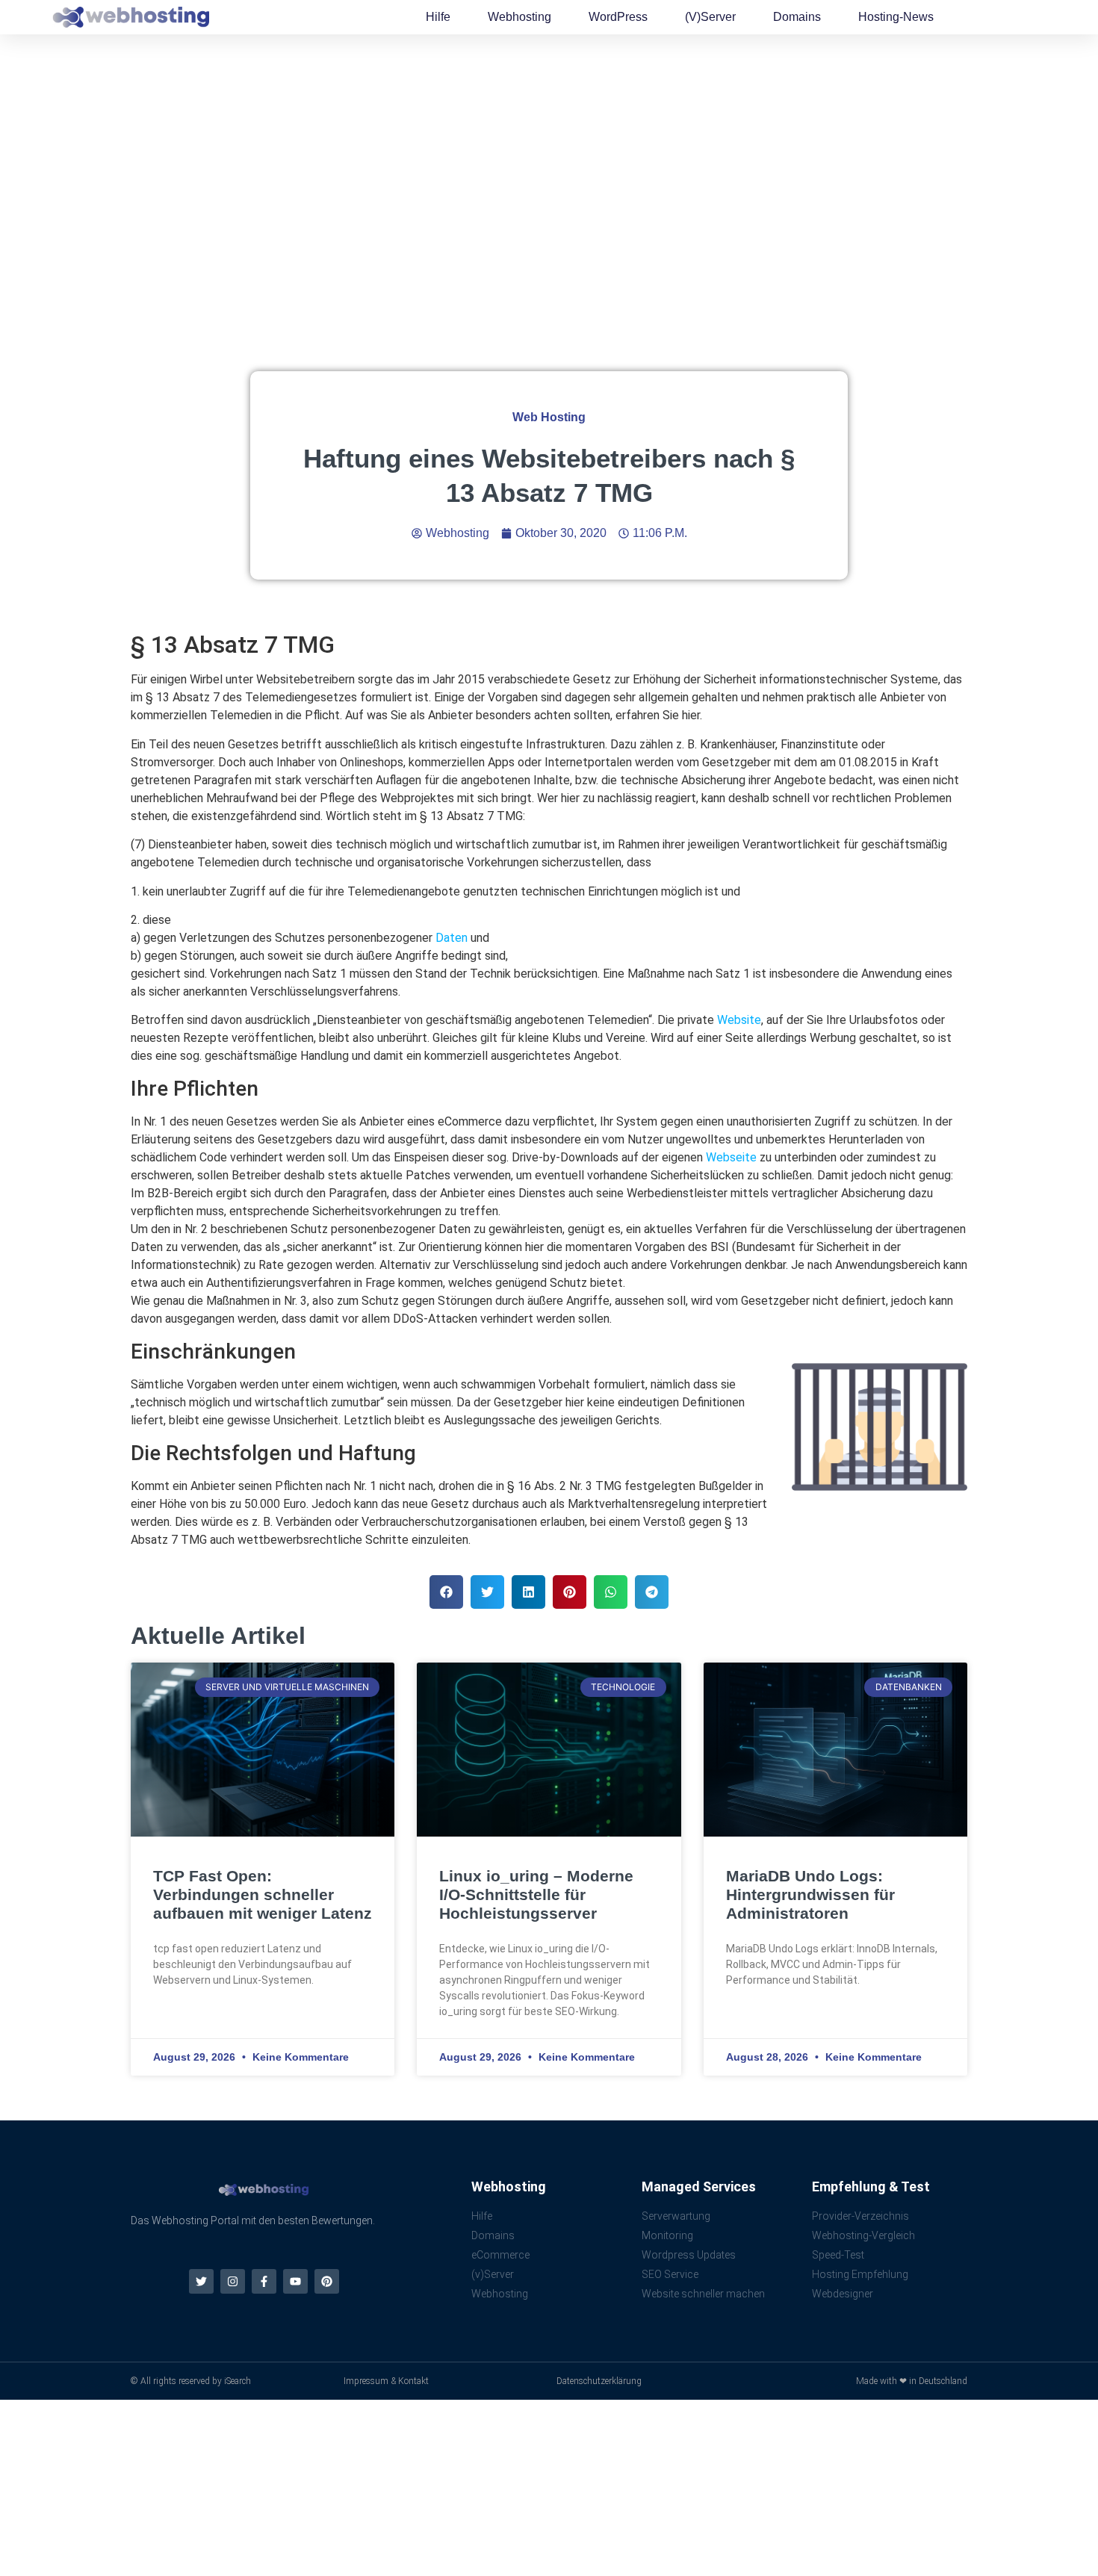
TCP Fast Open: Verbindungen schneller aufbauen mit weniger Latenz (263, 1894)
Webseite (731, 1157)
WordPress (618, 17)
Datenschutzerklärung (599, 2381)
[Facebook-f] (264, 2281)
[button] (446, 1592)
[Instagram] (233, 2281)
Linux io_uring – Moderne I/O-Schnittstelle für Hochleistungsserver (536, 1894)
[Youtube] (295, 2281)
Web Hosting (549, 417)
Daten (452, 938)
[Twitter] (201, 2281)
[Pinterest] (327, 2281)
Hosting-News (896, 17)
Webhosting (519, 17)
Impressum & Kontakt (386, 2381)
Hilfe (438, 17)
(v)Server (710, 17)
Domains (797, 17)
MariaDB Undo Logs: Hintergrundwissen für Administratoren (810, 1894)
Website (739, 1020)
